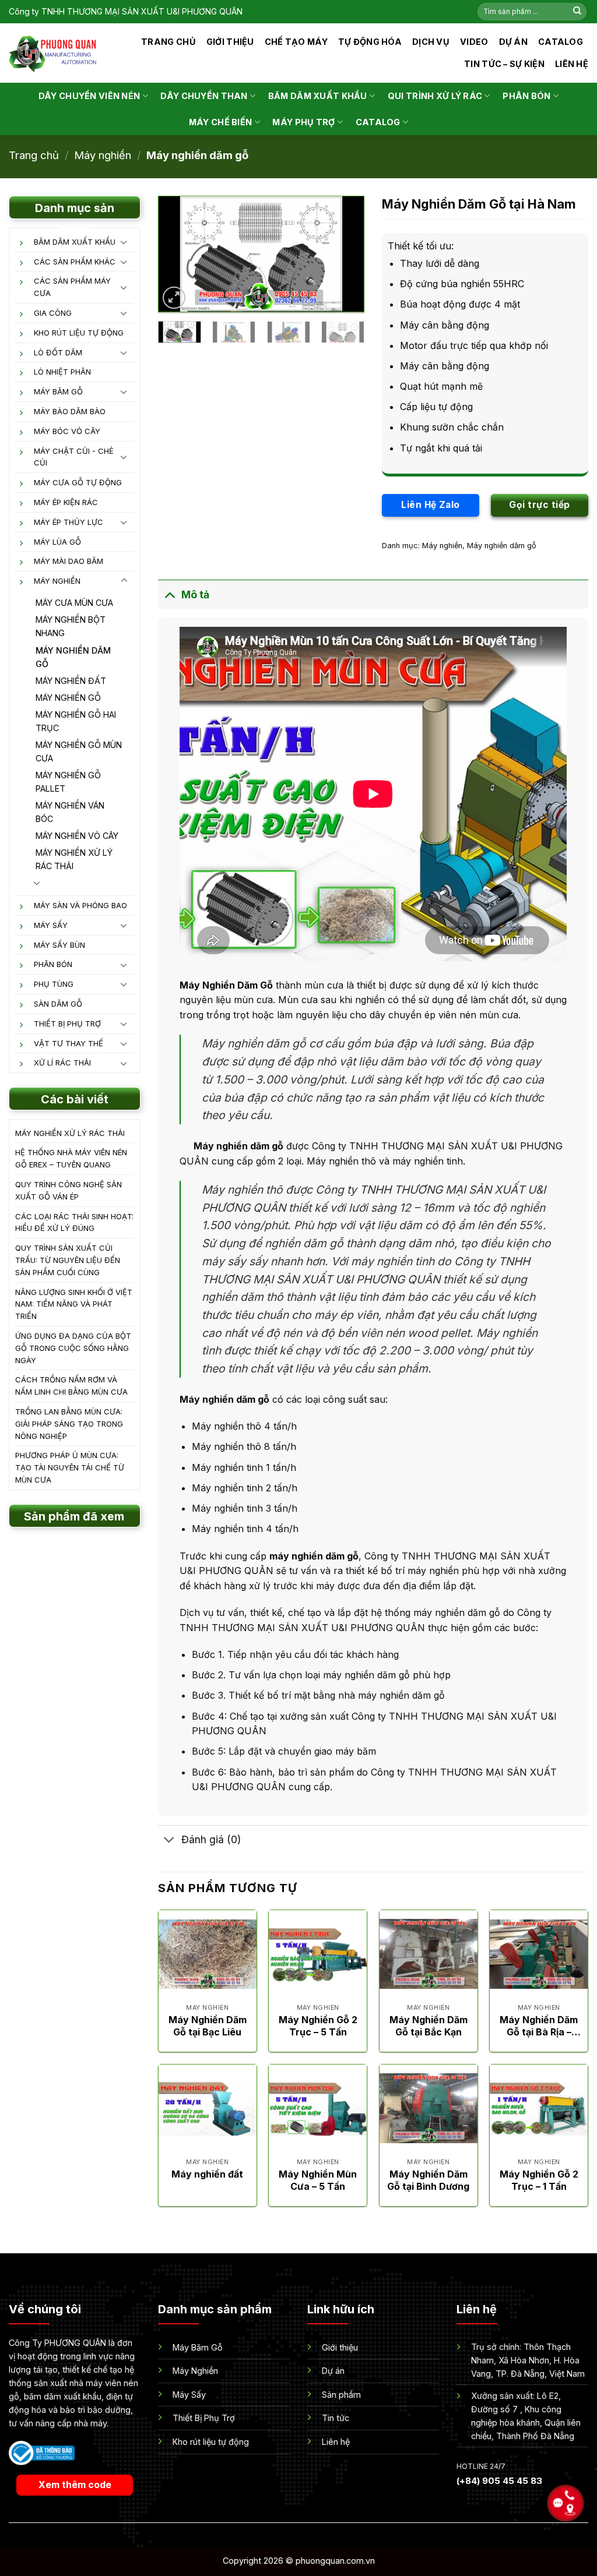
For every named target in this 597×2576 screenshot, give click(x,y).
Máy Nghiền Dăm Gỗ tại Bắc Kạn (429, 2026)
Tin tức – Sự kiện (504, 64)
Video (474, 42)
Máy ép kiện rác (66, 502)
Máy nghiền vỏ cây (77, 836)
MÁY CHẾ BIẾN (220, 122)
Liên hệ (572, 64)
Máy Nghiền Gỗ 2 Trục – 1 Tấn (539, 2180)
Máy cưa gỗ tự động (78, 482)
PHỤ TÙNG (54, 984)
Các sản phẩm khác (75, 262)
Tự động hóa (370, 42)
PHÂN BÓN (526, 96)
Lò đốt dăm (58, 352)
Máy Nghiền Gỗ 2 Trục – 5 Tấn (318, 2026)
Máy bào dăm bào (70, 411)
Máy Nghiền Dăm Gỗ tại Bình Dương (428, 2180)
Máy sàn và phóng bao (80, 905)
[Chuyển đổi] (124, 242)
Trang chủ (168, 42)
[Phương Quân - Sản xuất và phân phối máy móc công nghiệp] (53, 53)
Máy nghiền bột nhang (71, 626)
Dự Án (513, 42)
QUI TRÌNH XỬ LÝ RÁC (435, 96)
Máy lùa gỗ (57, 542)
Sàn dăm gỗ (58, 1004)
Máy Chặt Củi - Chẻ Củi (74, 457)
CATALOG (561, 42)
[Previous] (177, 255)
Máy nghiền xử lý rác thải (74, 859)
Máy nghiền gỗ (68, 698)
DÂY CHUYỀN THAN (204, 96)
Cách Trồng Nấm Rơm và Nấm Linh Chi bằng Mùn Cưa (71, 1386)
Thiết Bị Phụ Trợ (67, 1024)
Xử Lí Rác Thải (62, 1063)
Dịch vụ (431, 42)
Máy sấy (51, 925)
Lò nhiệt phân (62, 372)
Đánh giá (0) (211, 1839)
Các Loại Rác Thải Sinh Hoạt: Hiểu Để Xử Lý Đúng (74, 1222)
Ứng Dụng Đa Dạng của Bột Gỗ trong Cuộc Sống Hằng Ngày (73, 1348)
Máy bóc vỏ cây (67, 431)
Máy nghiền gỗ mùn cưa (79, 751)
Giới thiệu (230, 42)
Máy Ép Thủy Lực (69, 522)
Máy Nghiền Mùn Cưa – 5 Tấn (318, 2180)
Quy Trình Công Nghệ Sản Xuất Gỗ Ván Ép (69, 1190)
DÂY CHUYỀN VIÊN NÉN (89, 96)
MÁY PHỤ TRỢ (303, 122)
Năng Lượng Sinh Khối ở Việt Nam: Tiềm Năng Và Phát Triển (74, 1304)
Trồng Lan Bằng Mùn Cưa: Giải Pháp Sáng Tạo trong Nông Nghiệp (69, 1424)
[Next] (345, 255)
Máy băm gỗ (58, 391)
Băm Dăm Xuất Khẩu (75, 242)
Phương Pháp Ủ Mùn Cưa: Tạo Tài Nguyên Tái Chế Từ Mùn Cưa (70, 1467)
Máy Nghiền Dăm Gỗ (226, 985)
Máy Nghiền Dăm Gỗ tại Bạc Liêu (208, 2026)
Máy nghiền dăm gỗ (197, 155)
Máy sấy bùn (59, 945)
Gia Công (53, 313)
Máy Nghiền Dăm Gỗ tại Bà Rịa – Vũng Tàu (539, 2026)
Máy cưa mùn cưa (74, 603)
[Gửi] (577, 12)
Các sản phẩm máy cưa (72, 287)
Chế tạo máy (296, 42)
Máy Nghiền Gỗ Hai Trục (76, 721)
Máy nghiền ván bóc (70, 812)
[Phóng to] (174, 298)
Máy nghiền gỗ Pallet (68, 782)
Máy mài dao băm (69, 561)
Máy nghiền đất (71, 681)
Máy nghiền (103, 155)
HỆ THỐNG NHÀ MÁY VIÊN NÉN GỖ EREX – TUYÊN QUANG (71, 1158)
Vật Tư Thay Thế (69, 1043)
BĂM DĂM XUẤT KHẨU (318, 96)
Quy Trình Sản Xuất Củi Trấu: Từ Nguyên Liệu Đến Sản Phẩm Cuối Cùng (68, 1260)
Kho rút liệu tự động (79, 333)
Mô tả (195, 594)
